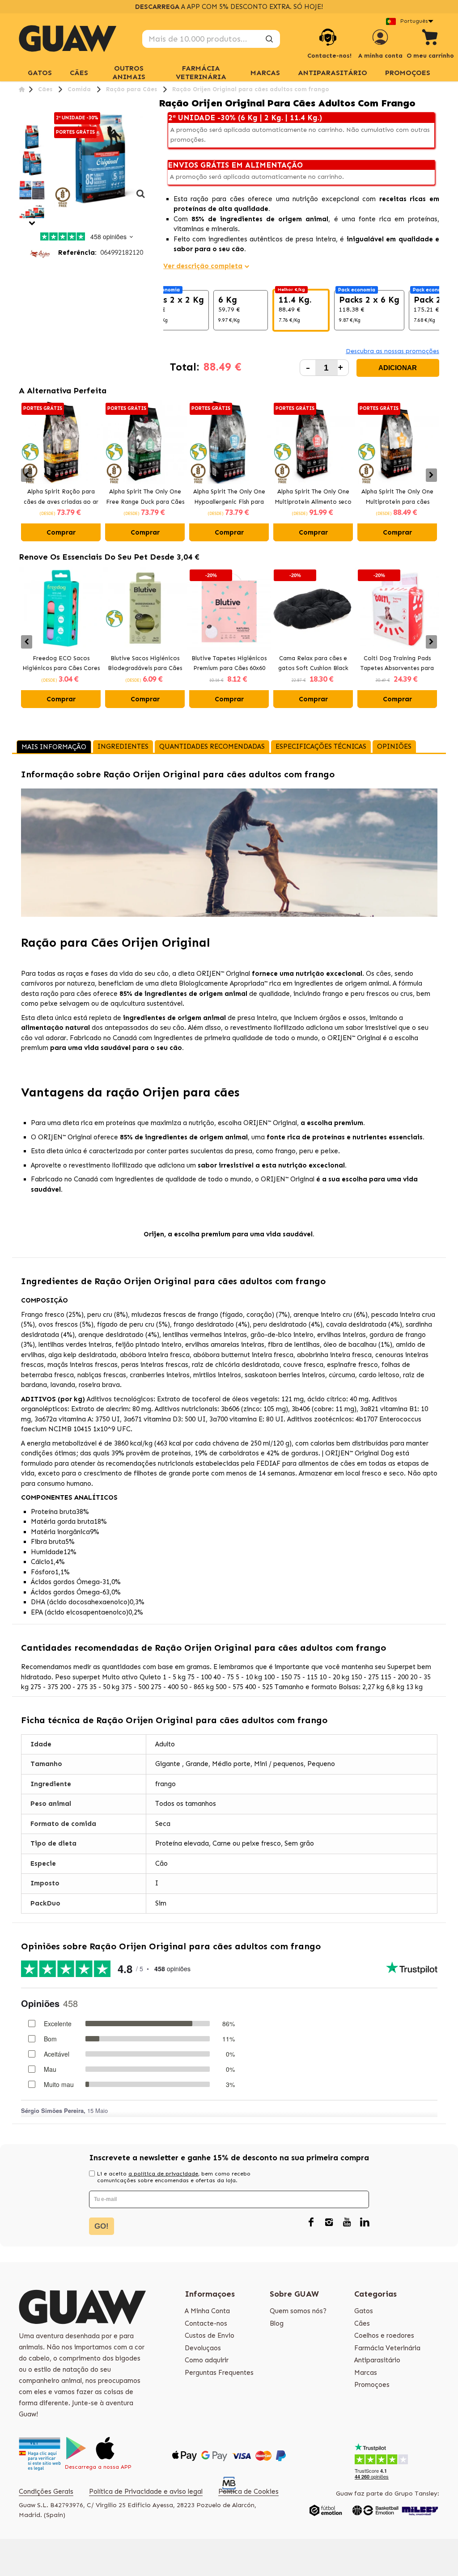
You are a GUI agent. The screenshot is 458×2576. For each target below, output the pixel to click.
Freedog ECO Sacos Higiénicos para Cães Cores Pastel (61, 664)
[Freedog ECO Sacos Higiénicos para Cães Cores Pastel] (61, 609)
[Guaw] (68, 38)
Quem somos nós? (298, 2311)
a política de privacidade (163, 2174)
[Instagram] (329, 2223)
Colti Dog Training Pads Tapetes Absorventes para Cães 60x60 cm (397, 664)
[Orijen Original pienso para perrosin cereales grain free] (32, 137)
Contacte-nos (206, 2323)
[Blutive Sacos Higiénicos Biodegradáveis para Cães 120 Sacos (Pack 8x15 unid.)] (145, 609)
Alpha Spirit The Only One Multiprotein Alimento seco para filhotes (313, 497)
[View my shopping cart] (430, 39)
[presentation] (27, 475)
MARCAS (265, 73)
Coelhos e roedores (384, 2336)
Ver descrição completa (203, 266)
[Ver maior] (140, 198)
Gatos (364, 2311)
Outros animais (129, 72)
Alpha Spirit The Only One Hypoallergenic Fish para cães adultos (229, 497)
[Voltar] (22, 89)
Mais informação (54, 747)
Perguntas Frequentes (219, 2373)
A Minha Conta (207, 2311)
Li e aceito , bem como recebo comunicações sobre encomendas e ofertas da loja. (174, 2177)
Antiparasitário (333, 73)
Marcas (366, 2373)
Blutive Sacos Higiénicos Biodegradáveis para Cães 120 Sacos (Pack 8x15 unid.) (145, 664)
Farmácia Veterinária (201, 72)
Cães (79, 73)
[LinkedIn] (365, 2223)
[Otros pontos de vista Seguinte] (32, 223)
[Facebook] (311, 2223)
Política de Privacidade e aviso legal (146, 2492)
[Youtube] (347, 2223)
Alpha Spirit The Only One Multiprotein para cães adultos (397, 497)
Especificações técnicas (321, 746)
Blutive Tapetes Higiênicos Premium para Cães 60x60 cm (229, 664)
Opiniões (394, 746)
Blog (277, 2323)
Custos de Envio (210, 2336)
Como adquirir (207, 2360)
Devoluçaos (203, 2348)
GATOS (40, 73)
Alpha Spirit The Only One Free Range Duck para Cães (145, 497)
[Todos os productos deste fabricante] (40, 253)
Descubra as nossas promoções (392, 351)
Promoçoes (408, 73)
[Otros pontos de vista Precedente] (22, 119)
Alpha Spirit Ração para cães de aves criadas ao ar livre (61, 497)
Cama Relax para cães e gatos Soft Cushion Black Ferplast (313, 664)
